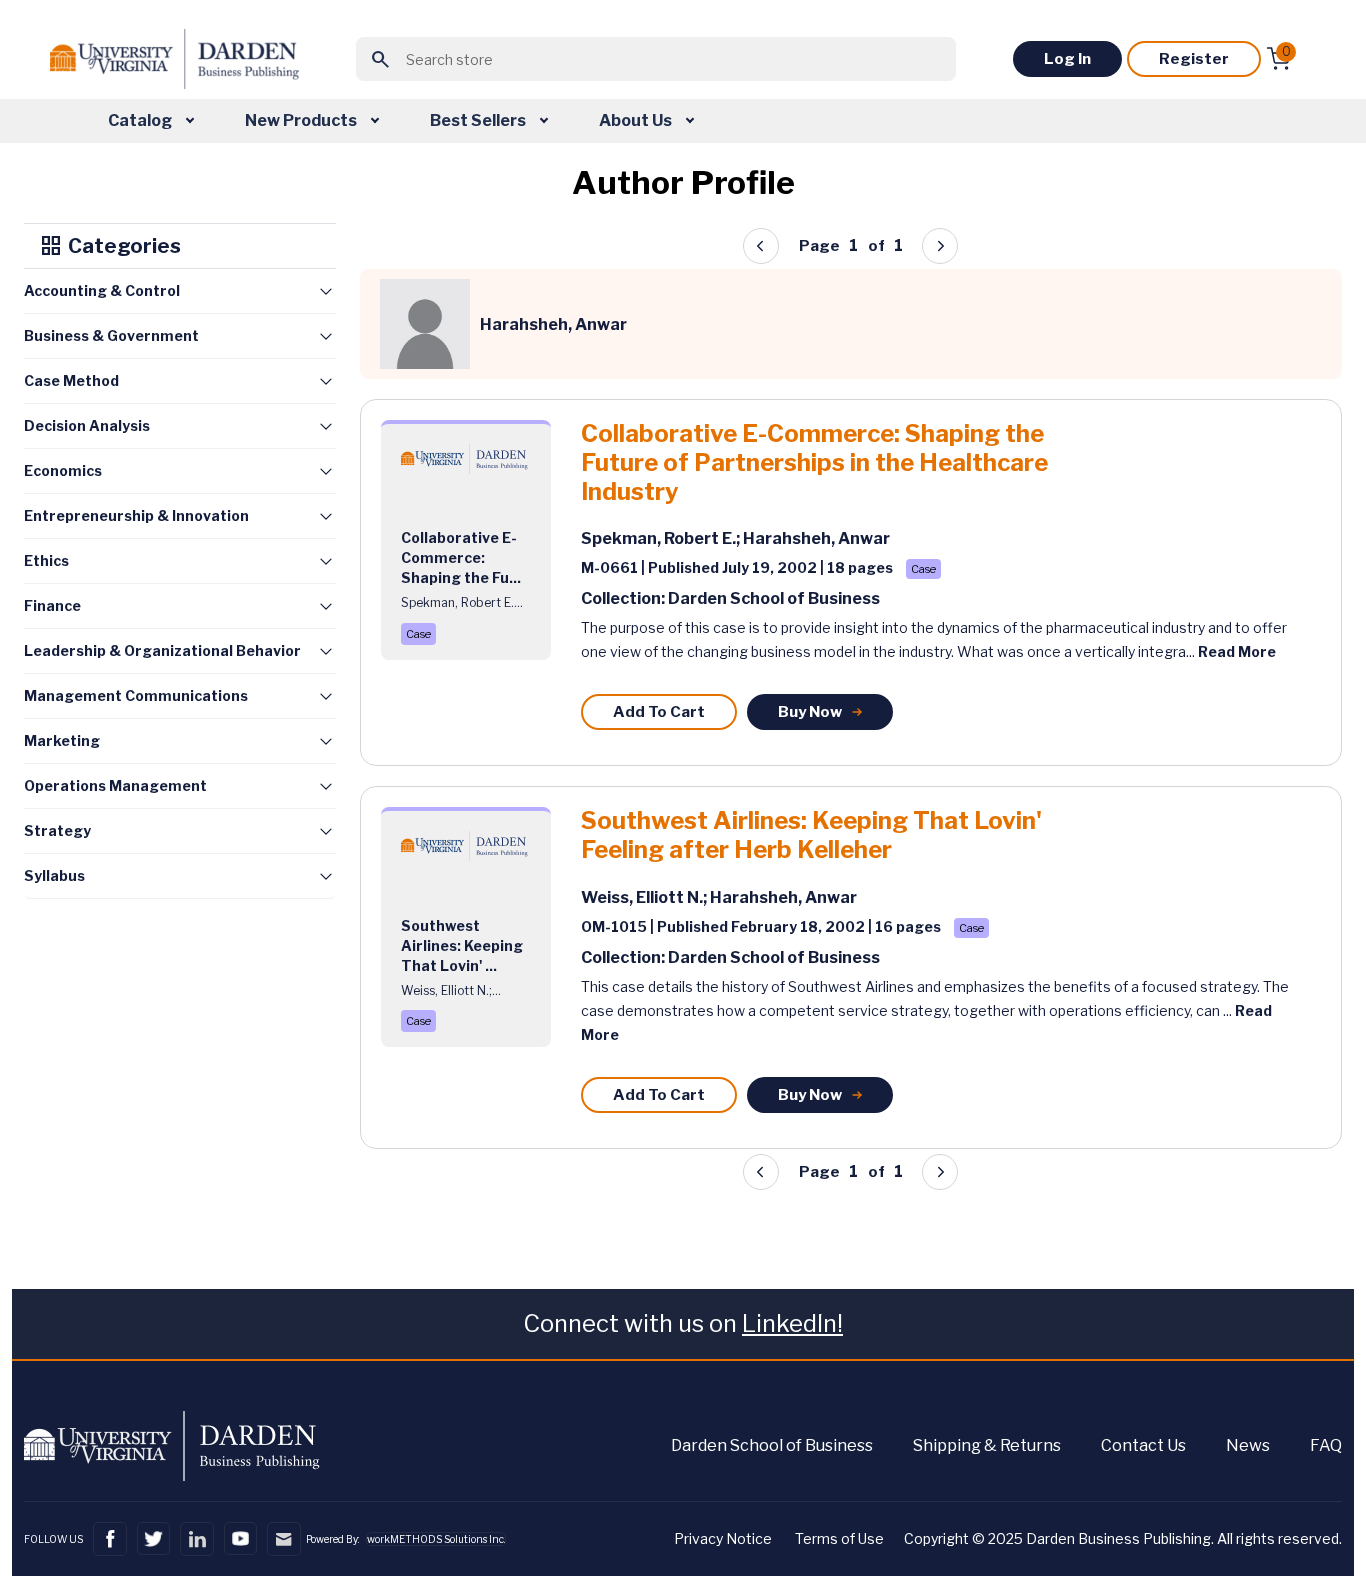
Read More (1237, 651)
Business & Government (111, 335)
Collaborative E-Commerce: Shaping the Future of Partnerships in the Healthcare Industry (814, 463)
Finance (52, 605)
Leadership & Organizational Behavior (162, 650)
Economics (63, 470)
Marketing (62, 740)
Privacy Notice (723, 1538)
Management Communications (136, 695)
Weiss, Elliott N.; (645, 897)
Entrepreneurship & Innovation (136, 515)
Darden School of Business (772, 1445)
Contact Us (1143, 1445)
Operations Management (115, 785)
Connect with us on (683, 1323)
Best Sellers (479, 120)
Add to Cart (659, 712)
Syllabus (54, 875)
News (1248, 1445)
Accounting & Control (102, 290)
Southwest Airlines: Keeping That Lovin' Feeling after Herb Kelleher (811, 835)
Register (1194, 59)
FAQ (1326, 1445)
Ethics (46, 560)
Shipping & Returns (987, 1445)
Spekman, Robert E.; (662, 538)
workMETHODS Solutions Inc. (436, 1539)
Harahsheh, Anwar (816, 538)
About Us (637, 120)
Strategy (57, 830)
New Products (302, 120)
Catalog (141, 120)
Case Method (71, 380)
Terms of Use (839, 1538)
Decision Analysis (87, 425)
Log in (1067, 59)
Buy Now (810, 712)
